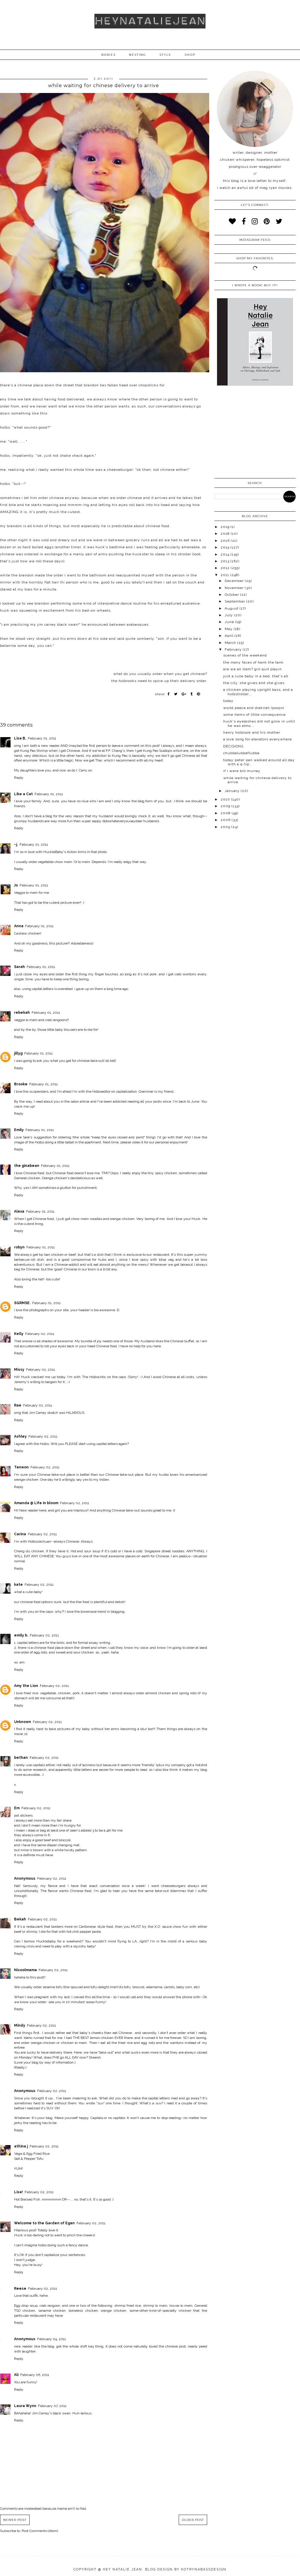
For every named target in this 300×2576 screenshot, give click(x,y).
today (228, 701)
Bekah (20, 1919)
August (232, 608)
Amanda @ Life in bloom (36, 1503)
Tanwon (21, 1467)
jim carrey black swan (58, 624)
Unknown (23, 1722)
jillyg (18, 1053)
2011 (225, 575)
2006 (226, 820)
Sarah (19, 967)
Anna (19, 926)
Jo (16, 885)
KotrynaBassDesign (204, 2569)
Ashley (20, 1436)
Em (17, 1808)
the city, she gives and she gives (254, 683)
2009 (226, 806)
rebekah (22, 1013)
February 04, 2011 (52, 2339)
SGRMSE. (22, 1303)
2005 (226, 827)
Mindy (20, 2025)
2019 (226, 527)
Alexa (19, 1211)
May (229, 629)
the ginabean (27, 1166)
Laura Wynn (25, 2406)
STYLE (165, 55)
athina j (21, 2146)
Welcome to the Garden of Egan (44, 2223)
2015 (226, 547)
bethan (21, 1758)
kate (18, 1585)
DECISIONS (233, 746)
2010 (226, 799)
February (234, 649)
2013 (226, 561)
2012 (226, 568)
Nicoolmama (25, 1970)
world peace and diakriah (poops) (254, 708)
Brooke (21, 1084)
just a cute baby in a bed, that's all (256, 676)
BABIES (109, 55)
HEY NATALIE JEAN (122, 2569)
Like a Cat (23, 794)
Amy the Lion (26, 1686)
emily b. (21, 1635)
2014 (226, 554)
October (232, 595)
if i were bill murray (242, 771)
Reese (20, 2289)
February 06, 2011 (35, 2375)
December (235, 581)
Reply (19, 778)
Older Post (193, 2520)
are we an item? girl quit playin (253, 669)
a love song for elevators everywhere (258, 739)
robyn (19, 1247)
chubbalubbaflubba (241, 753)
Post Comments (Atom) (40, 2531)
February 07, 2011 (52, 2406)
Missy (19, 1370)
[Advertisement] (255, 433)
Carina (20, 1534)
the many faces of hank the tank (253, 662)
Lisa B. (20, 738)
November (235, 588)
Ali (16, 2375)
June (230, 622)
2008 (226, 813)
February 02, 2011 (40, 1334)
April (230, 636)
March (231, 643)
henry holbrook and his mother (252, 732)
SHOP (190, 55)
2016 (226, 541)
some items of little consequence (254, 715)
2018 (226, 534)
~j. (16, 844)
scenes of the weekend (245, 655)
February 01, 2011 (42, 738)
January (233, 791)
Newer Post (15, 2520)
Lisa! (18, 2192)
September (236, 601)
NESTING (138, 55)
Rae (18, 1405)
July (229, 615)
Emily (19, 1130)
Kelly (19, 1334)
